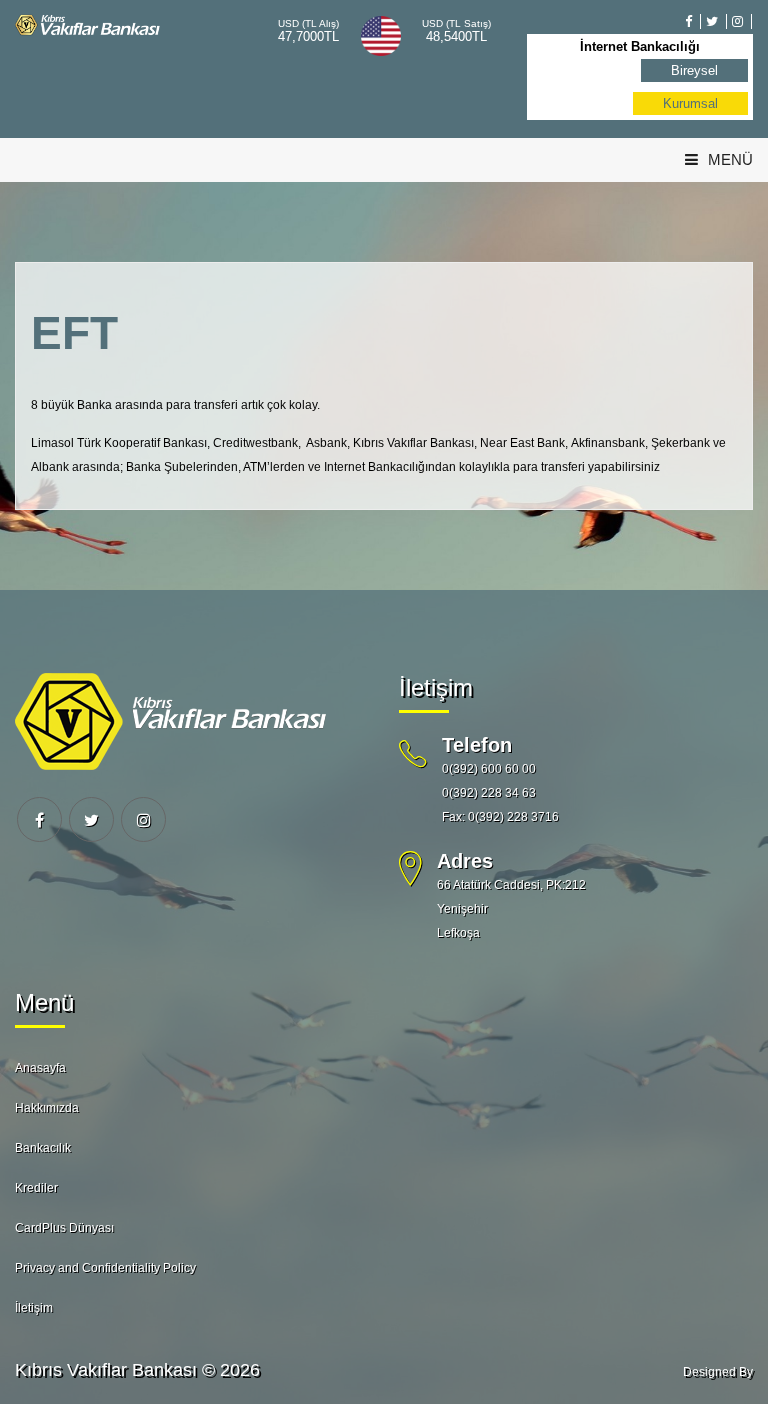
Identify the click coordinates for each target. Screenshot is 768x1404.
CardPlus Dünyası (64, 1228)
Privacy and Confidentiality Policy (105, 1268)
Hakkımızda (47, 1108)
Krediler (36, 1188)
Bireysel (694, 70)
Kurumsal (690, 103)
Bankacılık (43, 1148)
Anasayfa (40, 1068)
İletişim (34, 1308)
